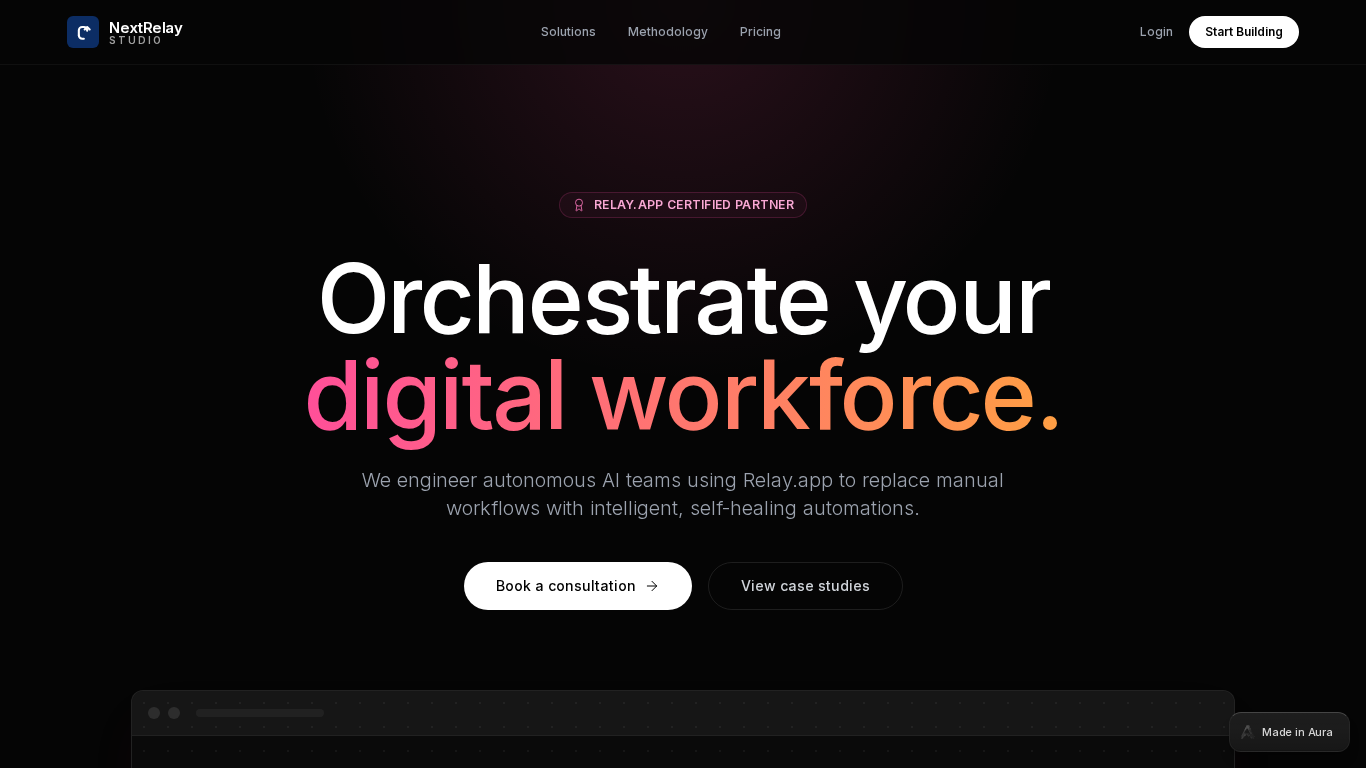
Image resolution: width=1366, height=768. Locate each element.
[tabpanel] (683, 384)
